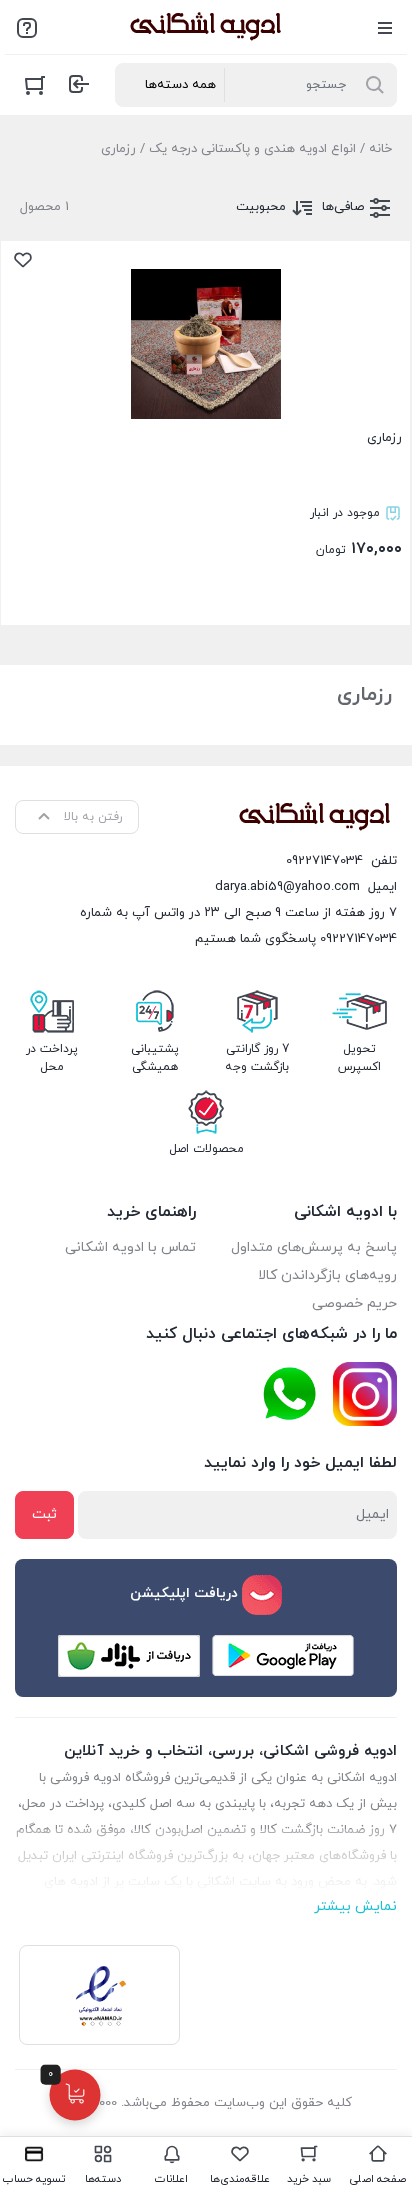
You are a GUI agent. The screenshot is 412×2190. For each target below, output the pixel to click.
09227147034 (324, 861)
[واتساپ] (289, 1394)
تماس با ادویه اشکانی (130, 1247)
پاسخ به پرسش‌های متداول (314, 1247)
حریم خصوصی (354, 1303)
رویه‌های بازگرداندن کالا (327, 1275)
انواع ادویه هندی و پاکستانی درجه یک (252, 149)
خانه (380, 149)
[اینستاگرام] (365, 1394)
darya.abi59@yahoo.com (287, 887)
